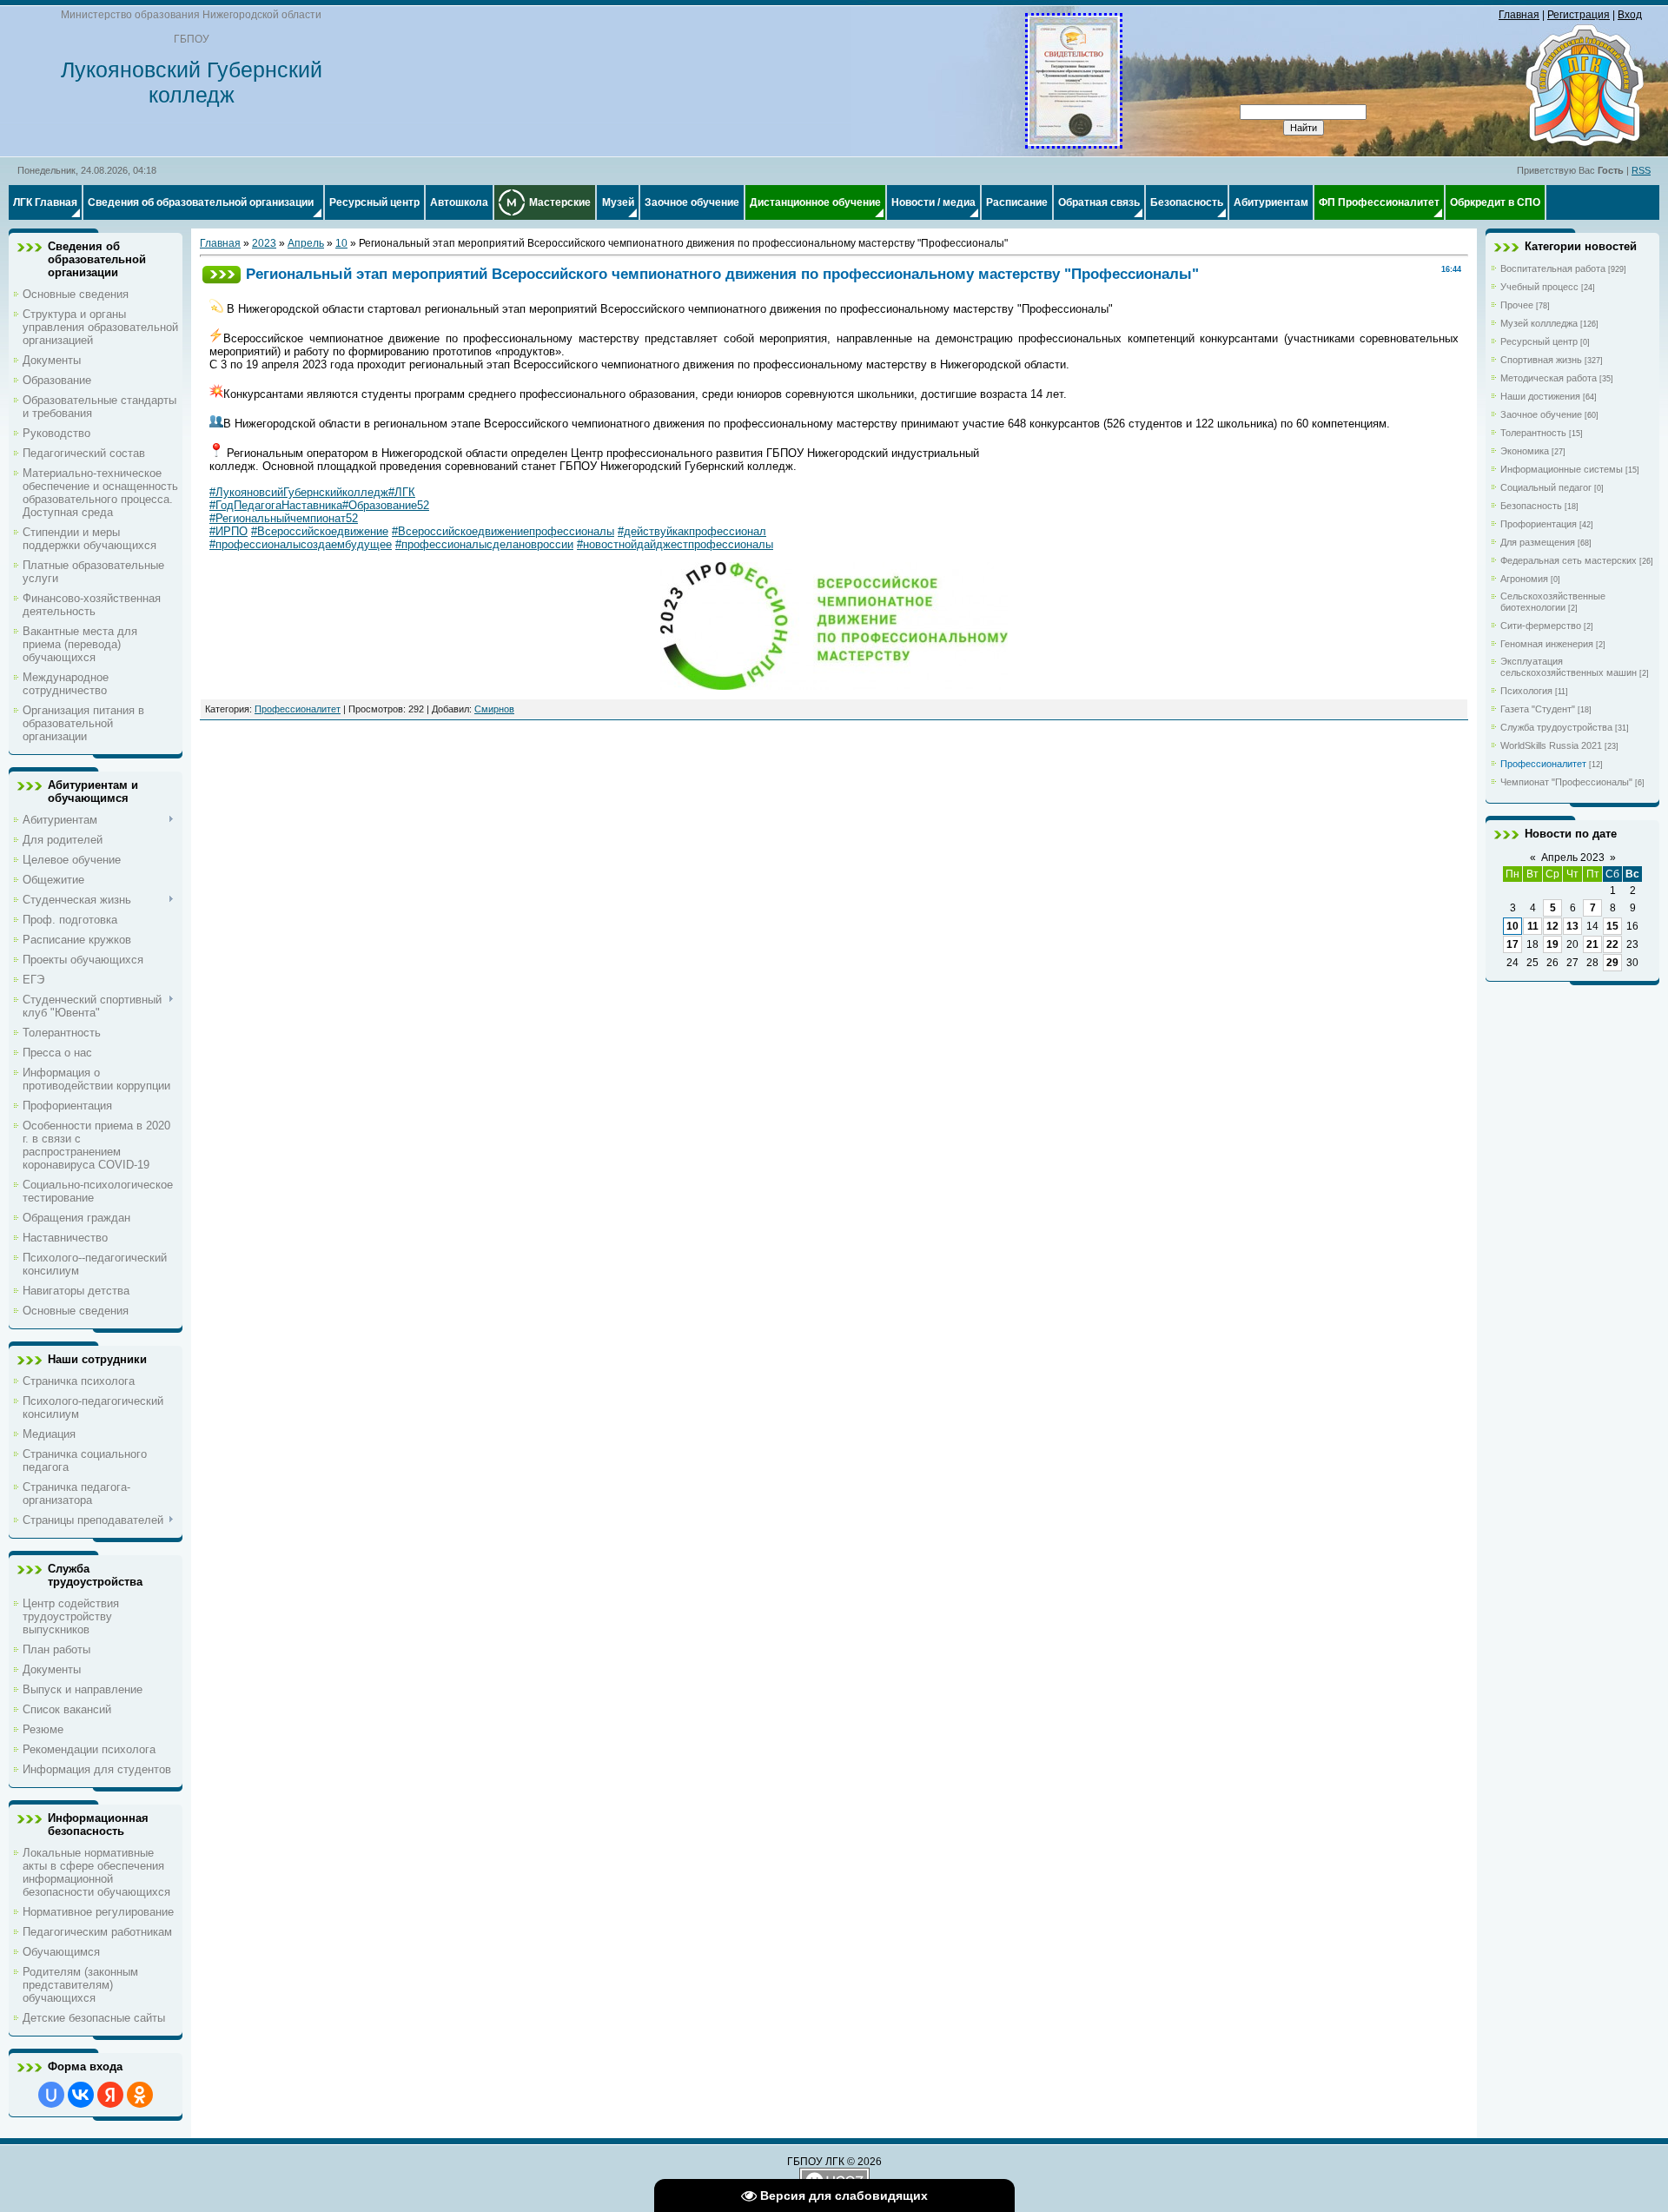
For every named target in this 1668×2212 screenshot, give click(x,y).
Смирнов (494, 709)
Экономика (1525, 451)
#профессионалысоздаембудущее (301, 544)
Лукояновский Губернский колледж (192, 82)
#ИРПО (228, 531)
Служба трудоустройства (1556, 727)
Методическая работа (1549, 378)
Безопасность (1531, 506)
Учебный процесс (1539, 287)
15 (1612, 926)
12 (1552, 926)
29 (1612, 963)
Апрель (306, 243)
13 (1572, 926)
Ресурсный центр (1539, 341)
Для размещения (1538, 542)
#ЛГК (402, 492)
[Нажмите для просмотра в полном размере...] (834, 686)
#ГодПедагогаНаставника (276, 505)
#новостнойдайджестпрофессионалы (675, 544)
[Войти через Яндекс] (110, 2095)
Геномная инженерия (1547, 644)
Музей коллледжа (1539, 323)
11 (1533, 926)
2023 (264, 243)
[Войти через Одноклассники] (140, 2095)
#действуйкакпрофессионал (692, 531)
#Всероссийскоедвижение (320, 531)
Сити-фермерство (1541, 626)
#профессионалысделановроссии (484, 544)
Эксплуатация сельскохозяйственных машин (1569, 667)
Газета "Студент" (1538, 709)
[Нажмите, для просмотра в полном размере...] (1074, 142)
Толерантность (1533, 433)
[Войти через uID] (51, 2095)
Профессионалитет (298, 709)
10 (341, 243)
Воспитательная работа (1553, 268)
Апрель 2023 (1573, 858)
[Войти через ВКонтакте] (81, 2095)
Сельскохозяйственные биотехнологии (1553, 602)
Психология (1526, 691)
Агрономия (1524, 579)
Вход (1630, 15)
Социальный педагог (1546, 487)
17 (1512, 944)
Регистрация (1579, 15)
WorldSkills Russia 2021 (1551, 745)
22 (1612, 944)
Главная (1519, 15)
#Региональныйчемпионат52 (284, 518)
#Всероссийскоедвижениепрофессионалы (503, 531)
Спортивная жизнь (1541, 360)
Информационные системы (1562, 469)
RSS (1641, 170)
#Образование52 (386, 505)
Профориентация (1539, 524)
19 (1552, 944)
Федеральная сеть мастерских (1569, 560)
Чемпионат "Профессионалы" (1566, 782)
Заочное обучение (1541, 414)
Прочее (1517, 305)
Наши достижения (1540, 396)
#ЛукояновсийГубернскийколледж (299, 492)
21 (1592, 944)
